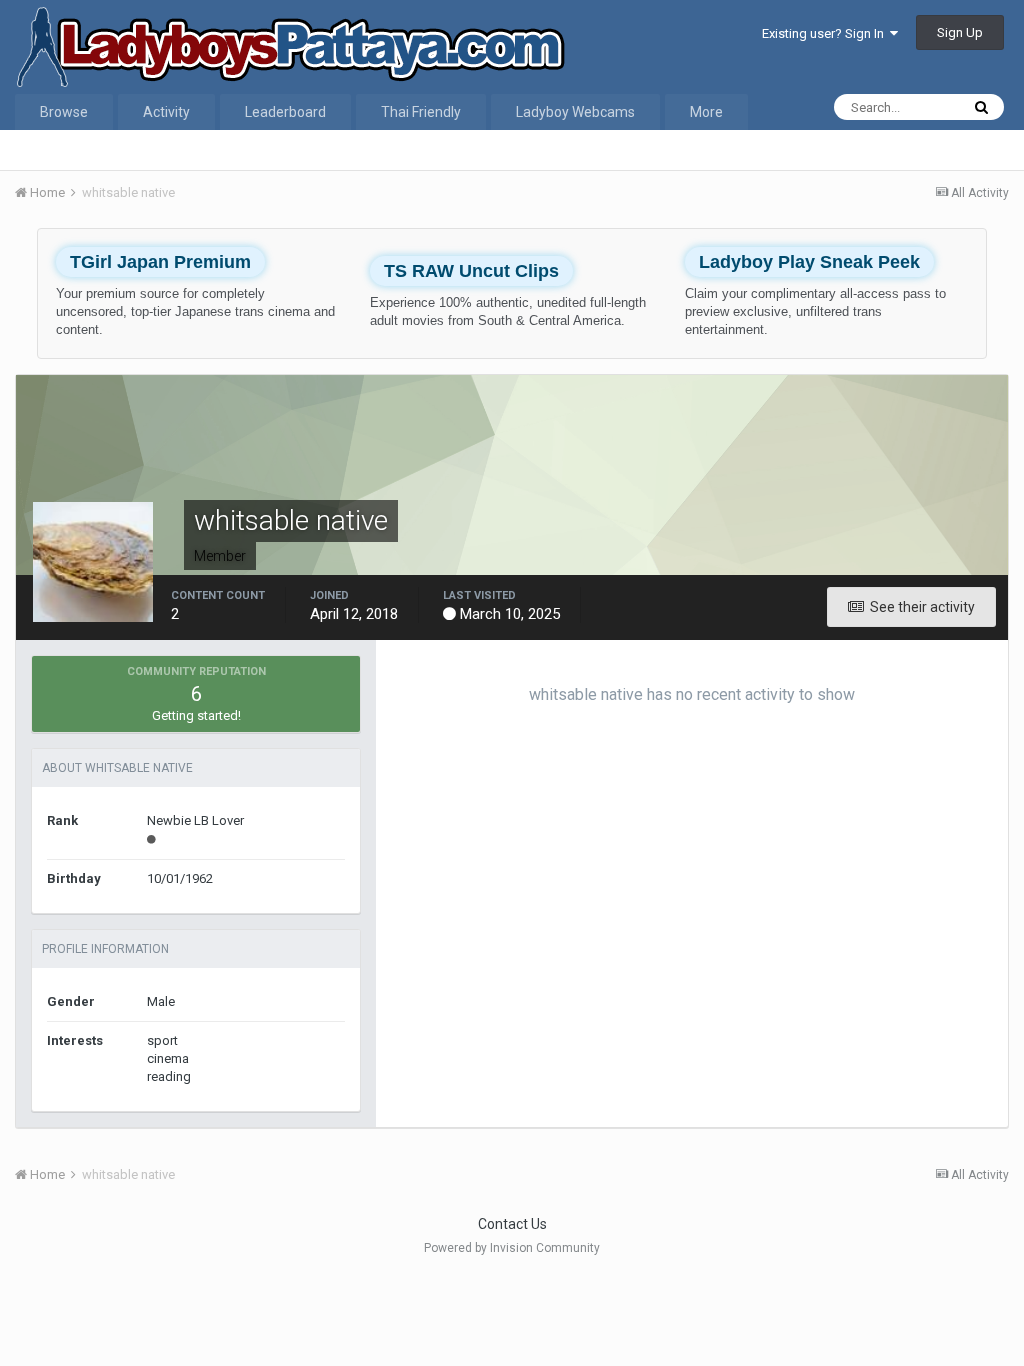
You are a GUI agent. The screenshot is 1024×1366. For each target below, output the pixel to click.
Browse (64, 112)
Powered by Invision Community (512, 1248)
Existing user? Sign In (826, 33)
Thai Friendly (421, 112)
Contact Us (512, 1224)
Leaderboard (285, 112)
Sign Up (960, 32)
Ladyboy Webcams (575, 112)
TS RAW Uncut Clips (471, 271)
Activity (166, 112)
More (706, 112)
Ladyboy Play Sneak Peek (809, 262)
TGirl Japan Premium (160, 262)
